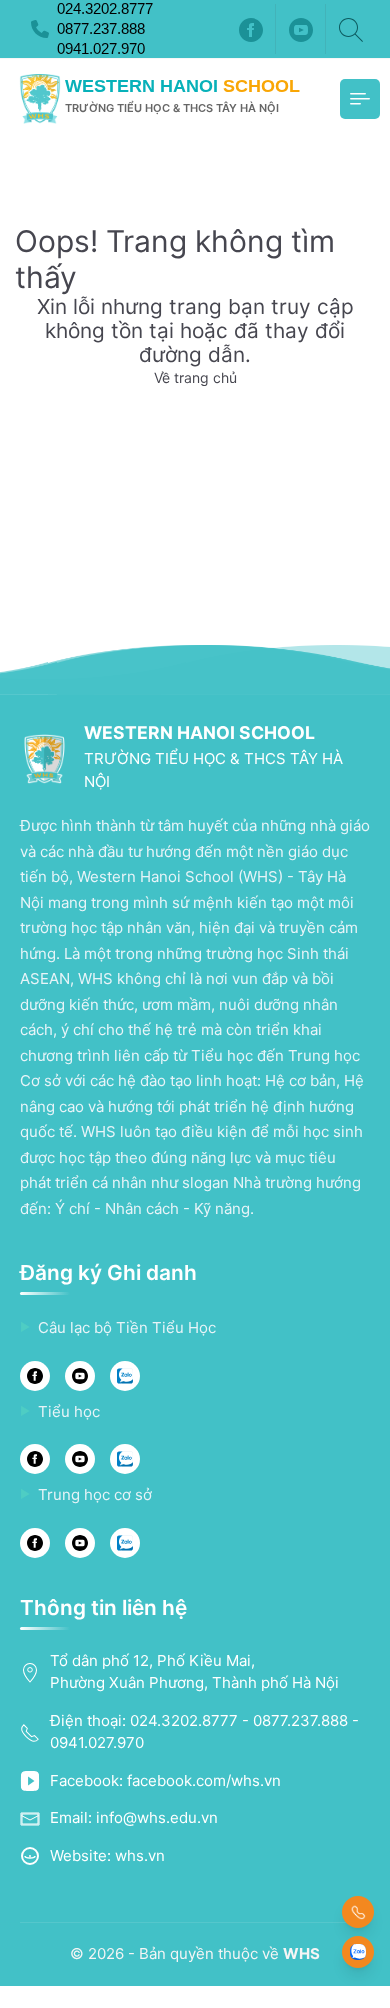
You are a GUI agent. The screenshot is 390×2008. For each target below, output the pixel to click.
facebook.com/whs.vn (204, 1780)
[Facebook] (251, 29)
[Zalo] (125, 1376)
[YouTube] (80, 1376)
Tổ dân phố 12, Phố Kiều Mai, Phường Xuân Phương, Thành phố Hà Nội (194, 1672)
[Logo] (40, 99)
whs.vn (140, 1855)
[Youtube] (301, 29)
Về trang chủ (195, 377)
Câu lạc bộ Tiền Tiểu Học (127, 1327)
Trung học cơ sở (95, 1494)
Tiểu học (69, 1411)
